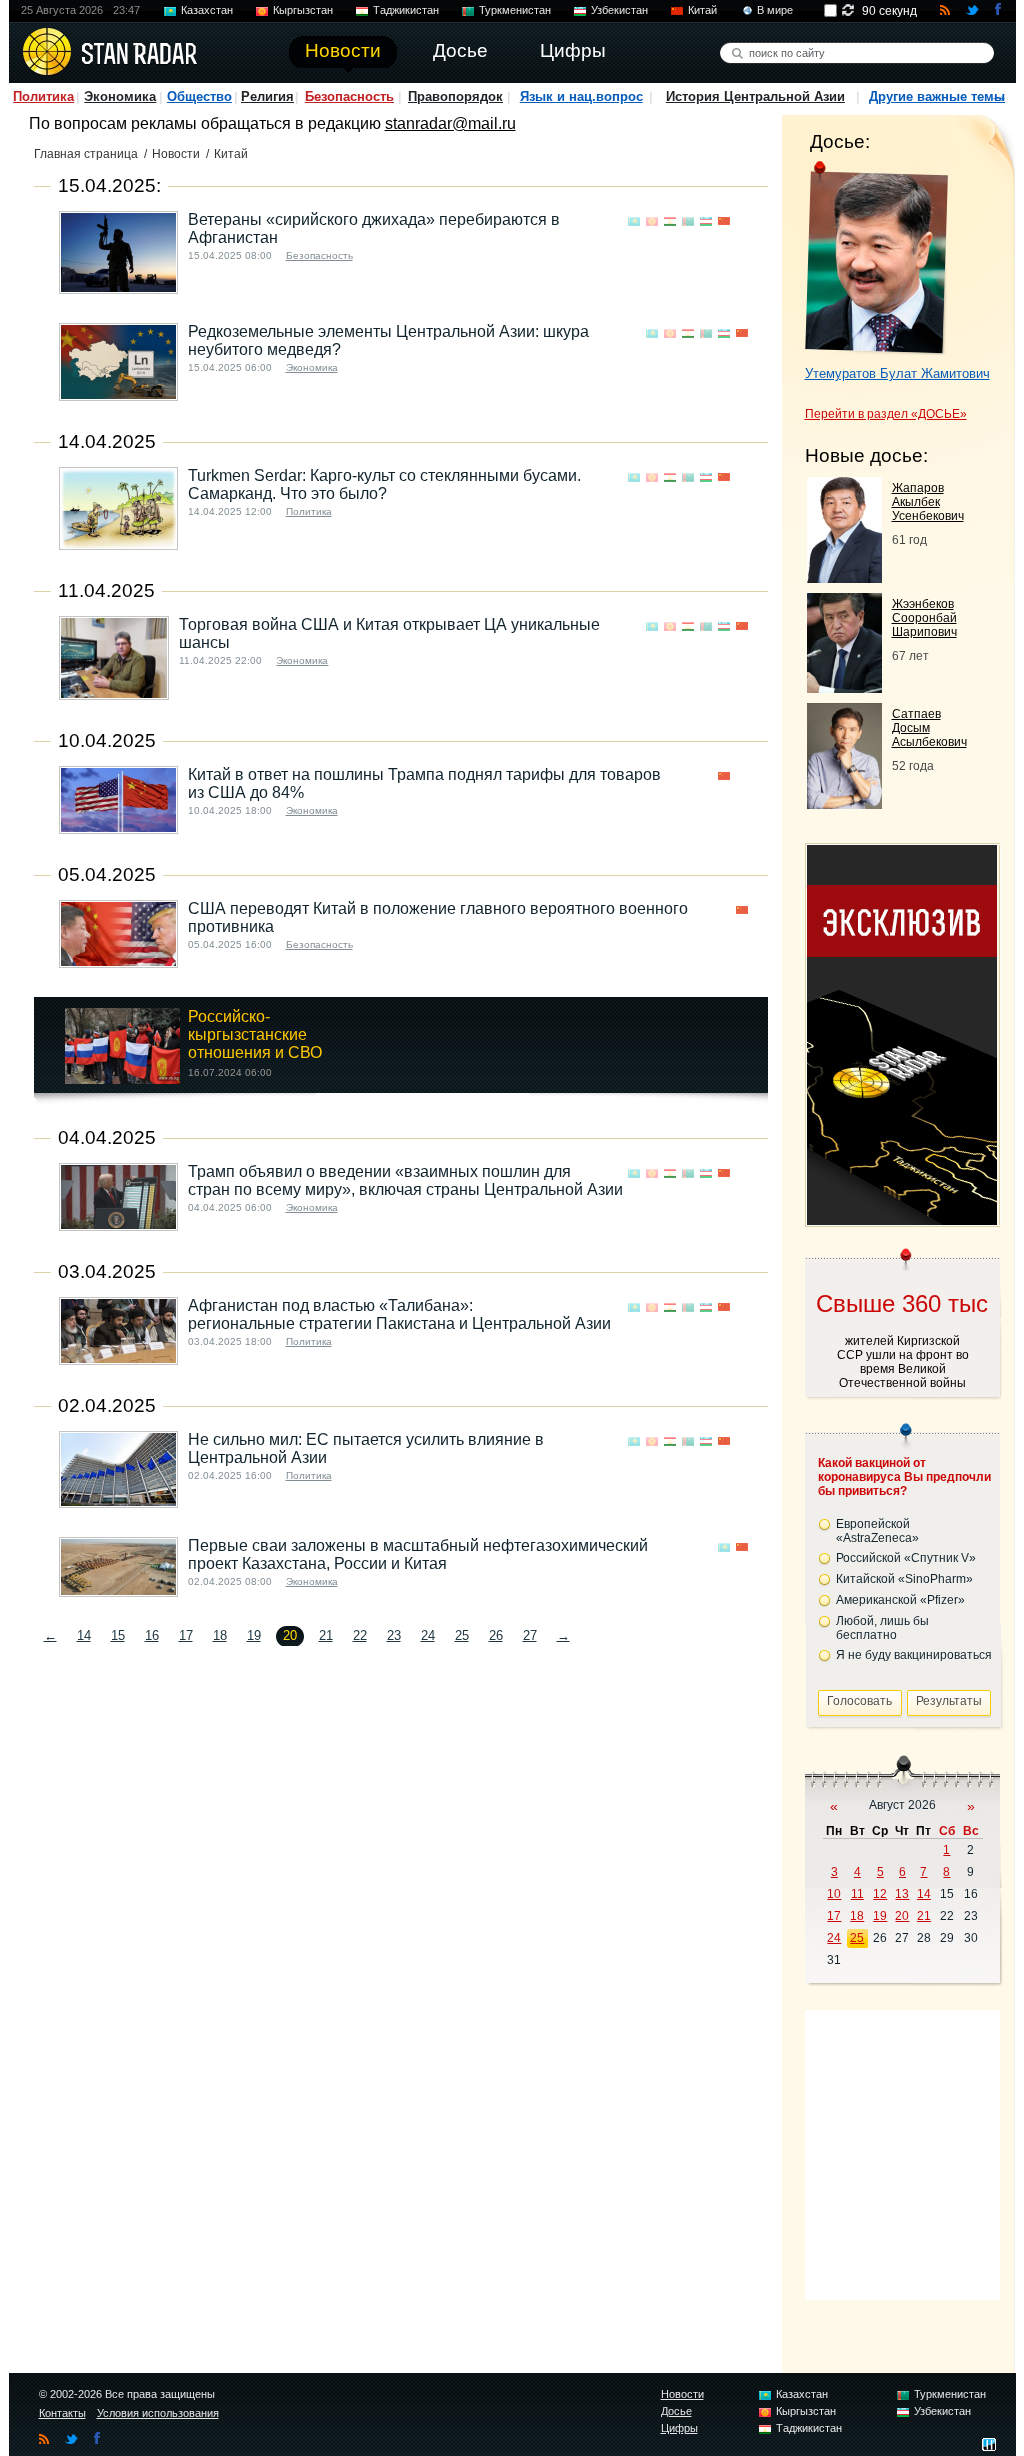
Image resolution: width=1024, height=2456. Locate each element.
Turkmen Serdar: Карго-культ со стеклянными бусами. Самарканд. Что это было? (384, 484)
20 (902, 1916)
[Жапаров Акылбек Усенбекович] (844, 577)
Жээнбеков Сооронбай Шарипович (924, 618)
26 (496, 1635)
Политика (43, 96)
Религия (267, 96)
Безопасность (349, 96)
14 (84, 1635)
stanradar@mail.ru (450, 123)
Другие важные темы (937, 96)
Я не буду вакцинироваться (914, 1655)
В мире (775, 10)
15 (118, 1635)
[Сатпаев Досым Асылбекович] (844, 803)
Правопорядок (455, 96)
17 (186, 1635)
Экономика (120, 96)
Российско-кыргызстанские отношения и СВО (255, 1034)
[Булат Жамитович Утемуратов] (876, 258)
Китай (702, 10)
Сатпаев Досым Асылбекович (929, 728)
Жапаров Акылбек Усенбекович (928, 502)
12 (880, 1894)
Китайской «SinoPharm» (904, 1579)
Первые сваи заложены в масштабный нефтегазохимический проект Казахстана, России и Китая (418, 1554)
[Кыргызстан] (652, 221)
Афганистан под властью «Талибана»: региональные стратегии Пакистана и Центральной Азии (399, 1314)
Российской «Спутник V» (906, 1558)
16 (152, 1635)
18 (220, 1635)
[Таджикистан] (670, 221)
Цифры (679, 2428)
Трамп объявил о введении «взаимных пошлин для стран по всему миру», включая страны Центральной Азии (405, 1180)
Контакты (62, 2413)
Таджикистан (406, 10)
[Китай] (724, 221)
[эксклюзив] (902, 1219)
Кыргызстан (303, 10)
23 (394, 1635)
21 (326, 1635)
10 (834, 1894)
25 (462, 1635)
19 (254, 1635)
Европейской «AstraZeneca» (877, 1531)
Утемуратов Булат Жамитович (897, 373)
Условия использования (158, 2413)
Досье (676, 2411)
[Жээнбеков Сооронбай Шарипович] (844, 687)
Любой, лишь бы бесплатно (882, 1628)
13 (902, 1894)
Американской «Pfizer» (900, 1600)
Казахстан (207, 10)
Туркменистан (515, 10)
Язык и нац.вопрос (581, 96)
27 (530, 1635)
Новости (176, 154)
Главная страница (86, 154)
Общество (199, 96)
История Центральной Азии (755, 96)
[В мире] (742, 221)
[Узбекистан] (706, 221)
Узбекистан (619, 10)
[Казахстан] (634, 221)
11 (857, 1894)
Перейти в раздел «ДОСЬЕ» (886, 414)
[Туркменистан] (688, 221)
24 (428, 1635)
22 (360, 1635)
